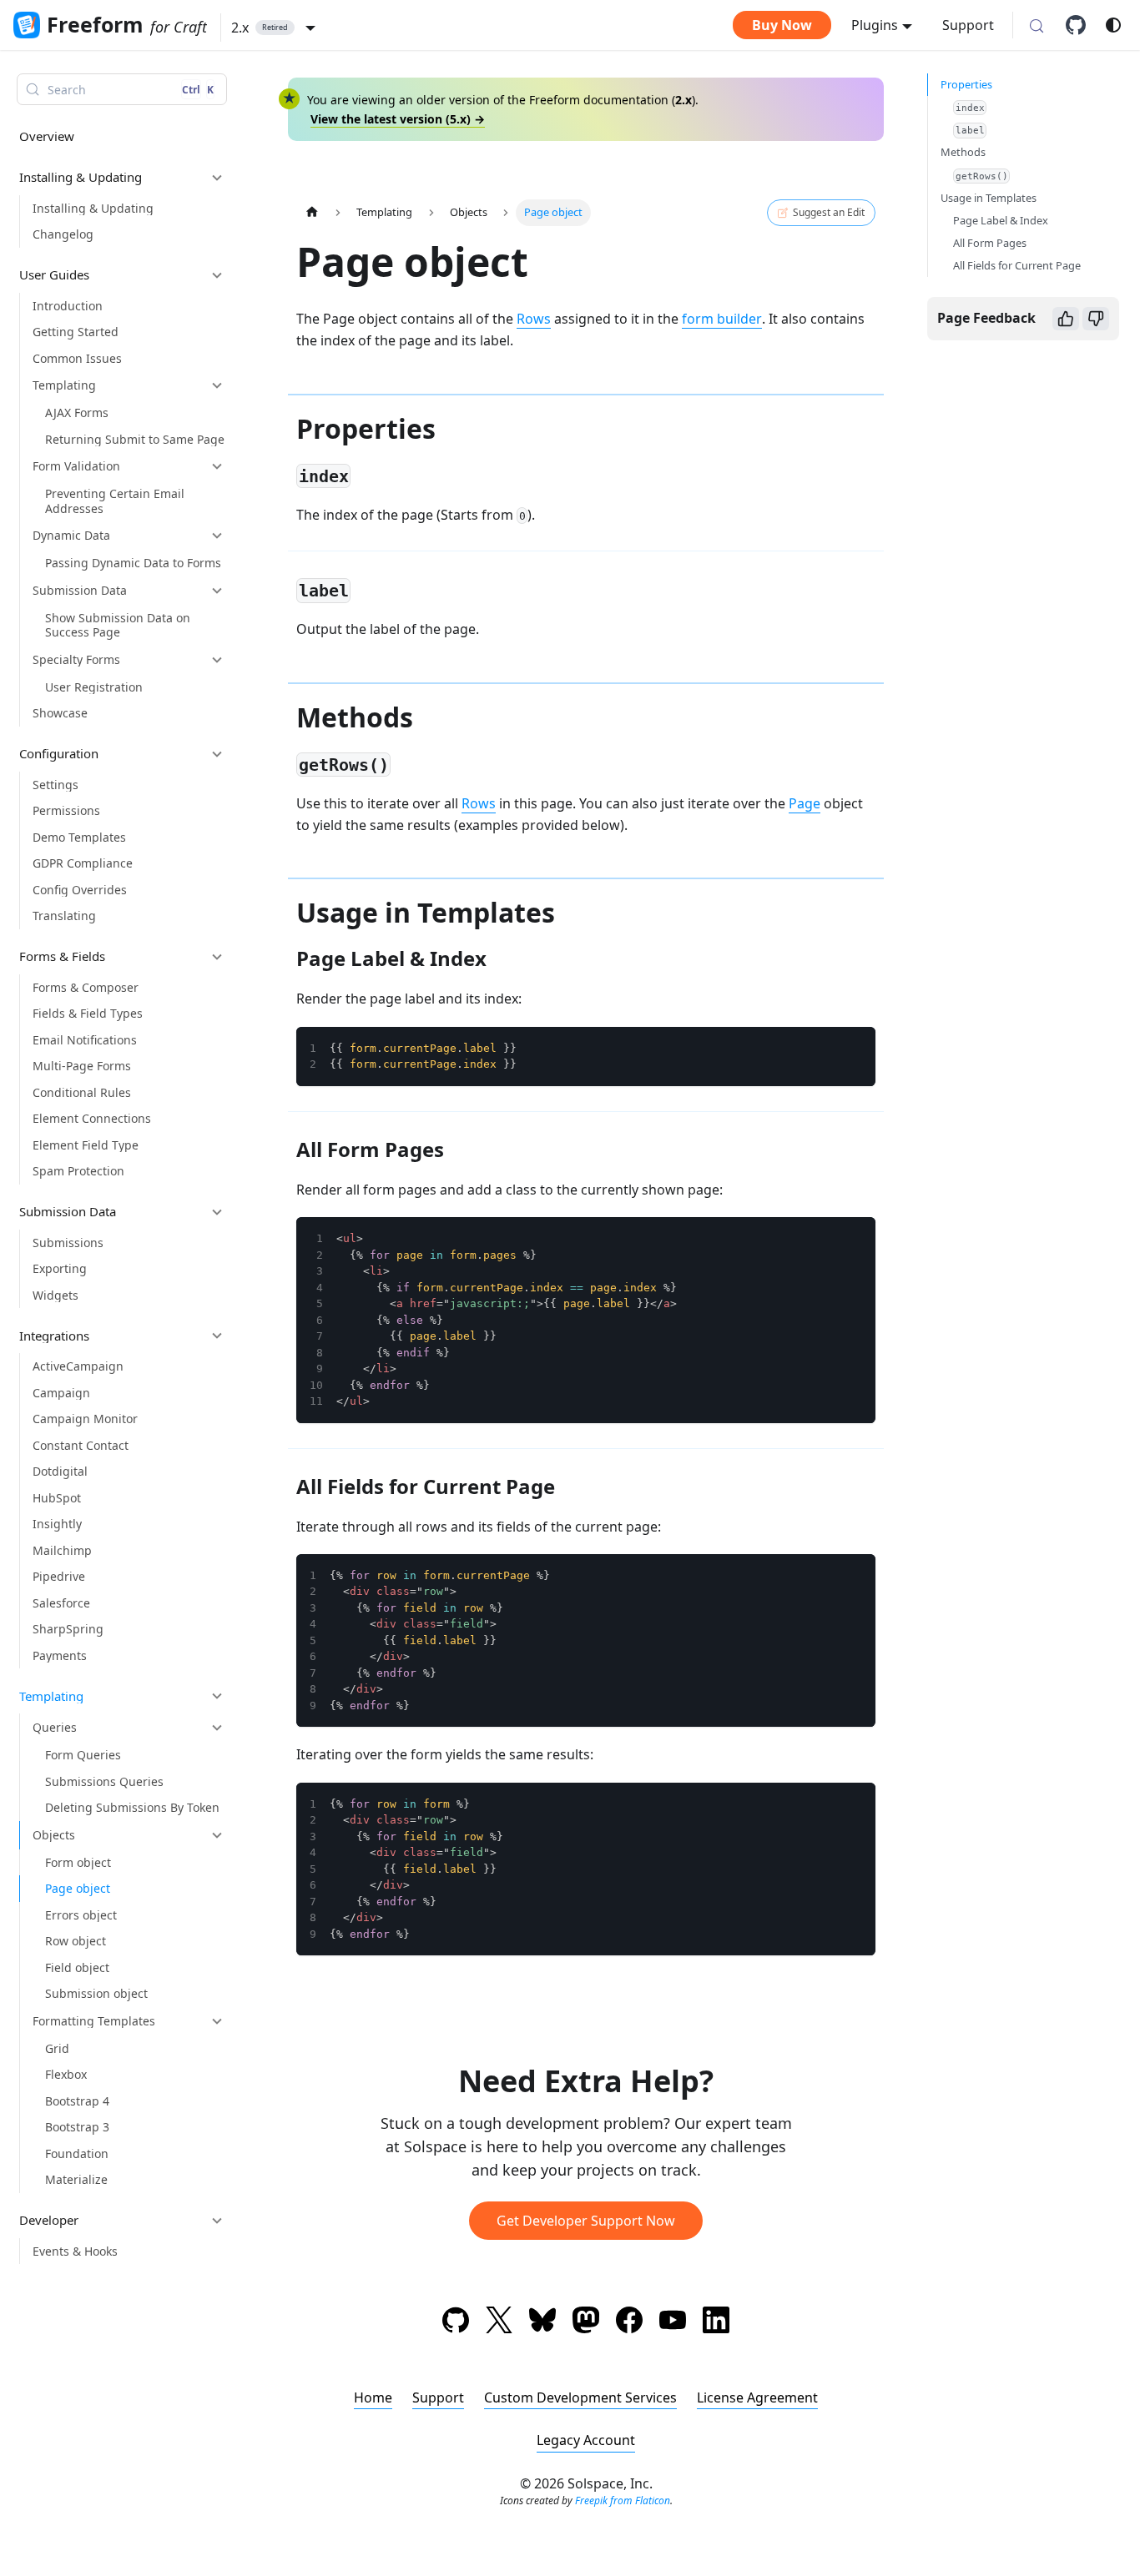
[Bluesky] (542, 2323)
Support (968, 25)
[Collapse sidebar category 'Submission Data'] (217, 1212)
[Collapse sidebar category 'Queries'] (217, 1728)
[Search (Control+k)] (1037, 27)
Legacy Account (586, 2440)
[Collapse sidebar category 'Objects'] (217, 1835)
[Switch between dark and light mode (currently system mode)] (1113, 25)
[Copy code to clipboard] (855, 1048)
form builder (722, 319)
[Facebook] (629, 2323)
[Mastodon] (586, 2323)
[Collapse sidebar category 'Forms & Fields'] (217, 957)
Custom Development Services (580, 2397)
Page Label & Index (1001, 220)
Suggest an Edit (829, 212)
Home (373, 2397)
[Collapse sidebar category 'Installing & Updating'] (217, 178)
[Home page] (312, 212)
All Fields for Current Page (1017, 265)
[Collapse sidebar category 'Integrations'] (217, 1336)
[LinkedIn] (716, 2323)
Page (805, 803)
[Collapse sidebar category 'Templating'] (217, 1696)
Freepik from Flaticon (623, 2501)
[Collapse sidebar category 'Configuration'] (217, 754)
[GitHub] (1082, 25)
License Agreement (757, 2397)
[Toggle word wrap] (825, 1048)
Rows (534, 319)
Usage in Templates (989, 198)
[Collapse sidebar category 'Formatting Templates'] (217, 2021)
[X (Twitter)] (499, 2323)
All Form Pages (990, 243)
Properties (966, 84)
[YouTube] (673, 2323)
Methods (963, 152)
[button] (273, 28)
